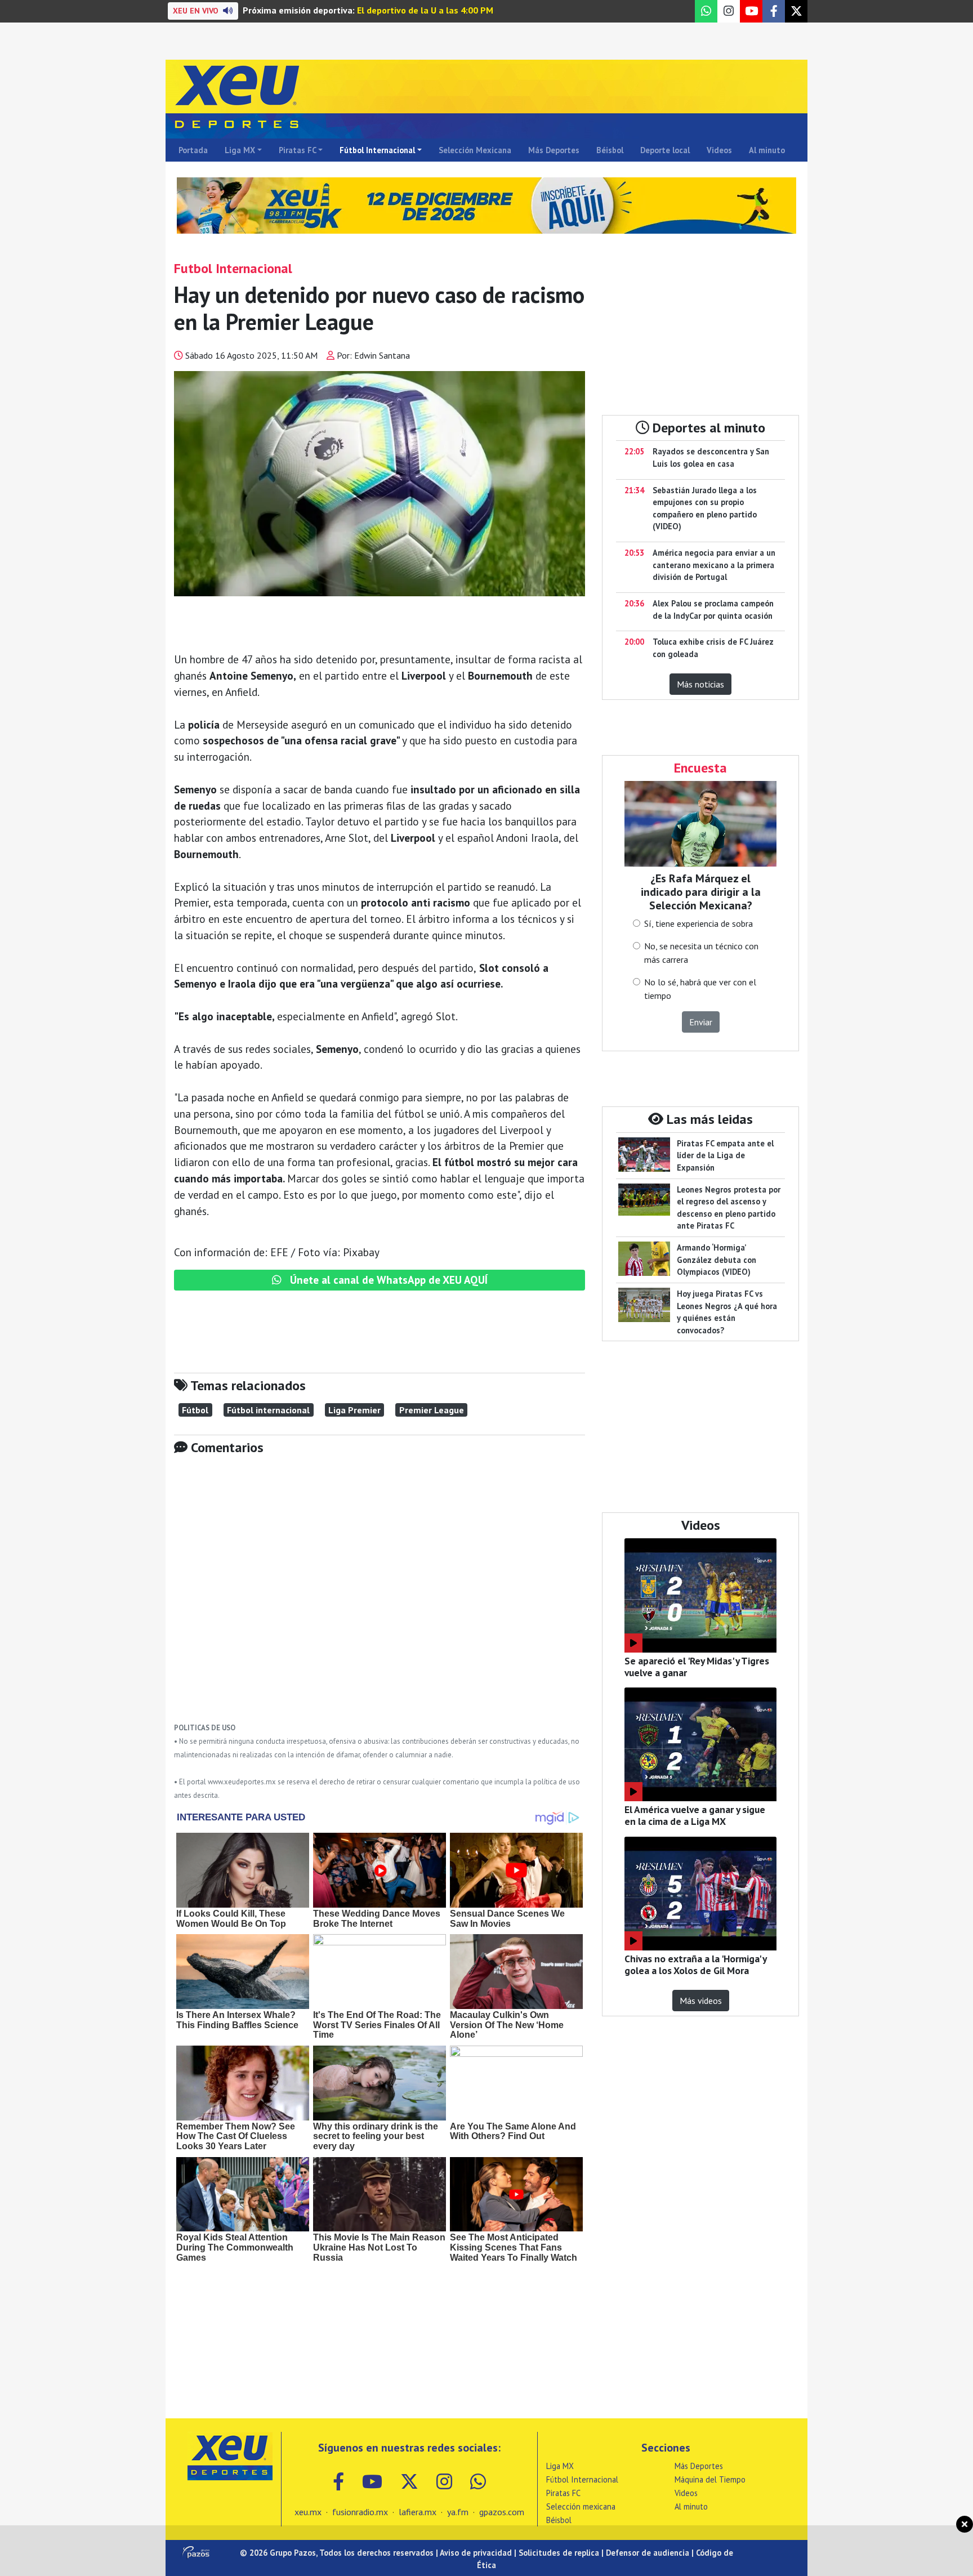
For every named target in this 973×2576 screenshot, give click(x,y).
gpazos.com (502, 2512)
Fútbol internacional (268, 1410)
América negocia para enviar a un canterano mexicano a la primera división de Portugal (714, 565)
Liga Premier (354, 1410)
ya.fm (458, 2512)
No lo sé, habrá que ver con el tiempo (700, 989)
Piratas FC (298, 150)
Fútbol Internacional (377, 150)
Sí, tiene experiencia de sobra (698, 923)
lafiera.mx (418, 2512)
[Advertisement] (380, 1597)
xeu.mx (308, 2512)
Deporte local (665, 150)
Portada (193, 150)
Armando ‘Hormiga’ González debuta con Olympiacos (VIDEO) (717, 1260)
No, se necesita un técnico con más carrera (701, 953)
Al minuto (767, 150)
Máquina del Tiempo (710, 2479)
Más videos (701, 2001)
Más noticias (700, 684)
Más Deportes (554, 150)
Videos (719, 150)
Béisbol (610, 150)
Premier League (432, 1410)
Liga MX (240, 150)
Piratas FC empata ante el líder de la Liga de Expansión (725, 1155)
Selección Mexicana (475, 150)
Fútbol (195, 1410)
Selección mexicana (581, 2506)
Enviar (701, 1022)
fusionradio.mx (360, 2512)
